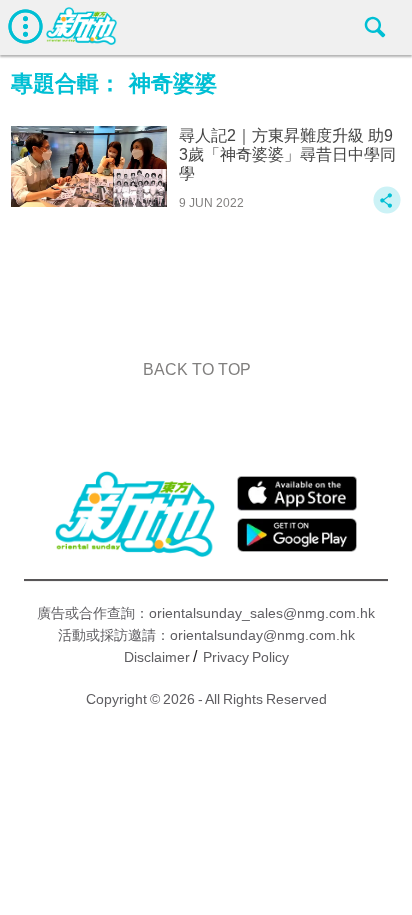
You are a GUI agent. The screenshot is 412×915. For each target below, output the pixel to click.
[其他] (387, 209)
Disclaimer (157, 657)
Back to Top (197, 369)
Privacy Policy (246, 657)
